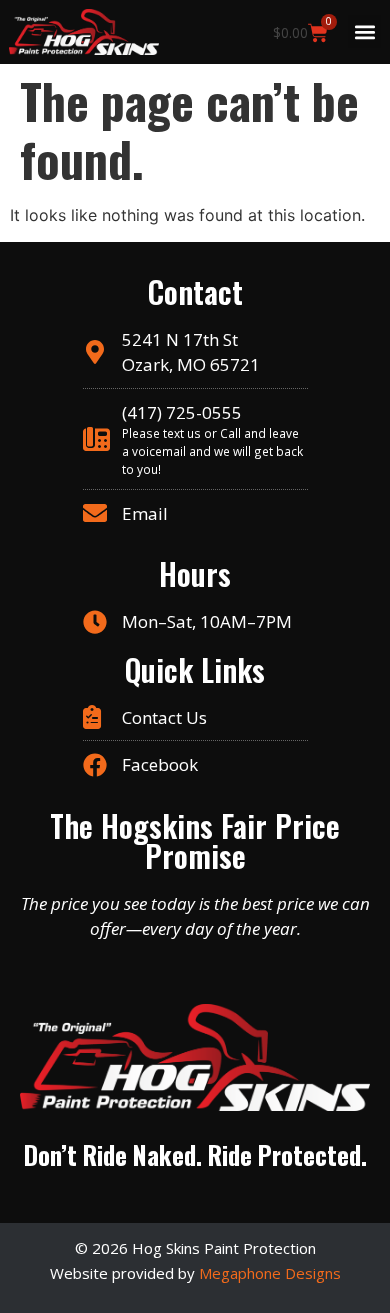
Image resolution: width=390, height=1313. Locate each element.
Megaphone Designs (270, 1273)
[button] (364, 31)
